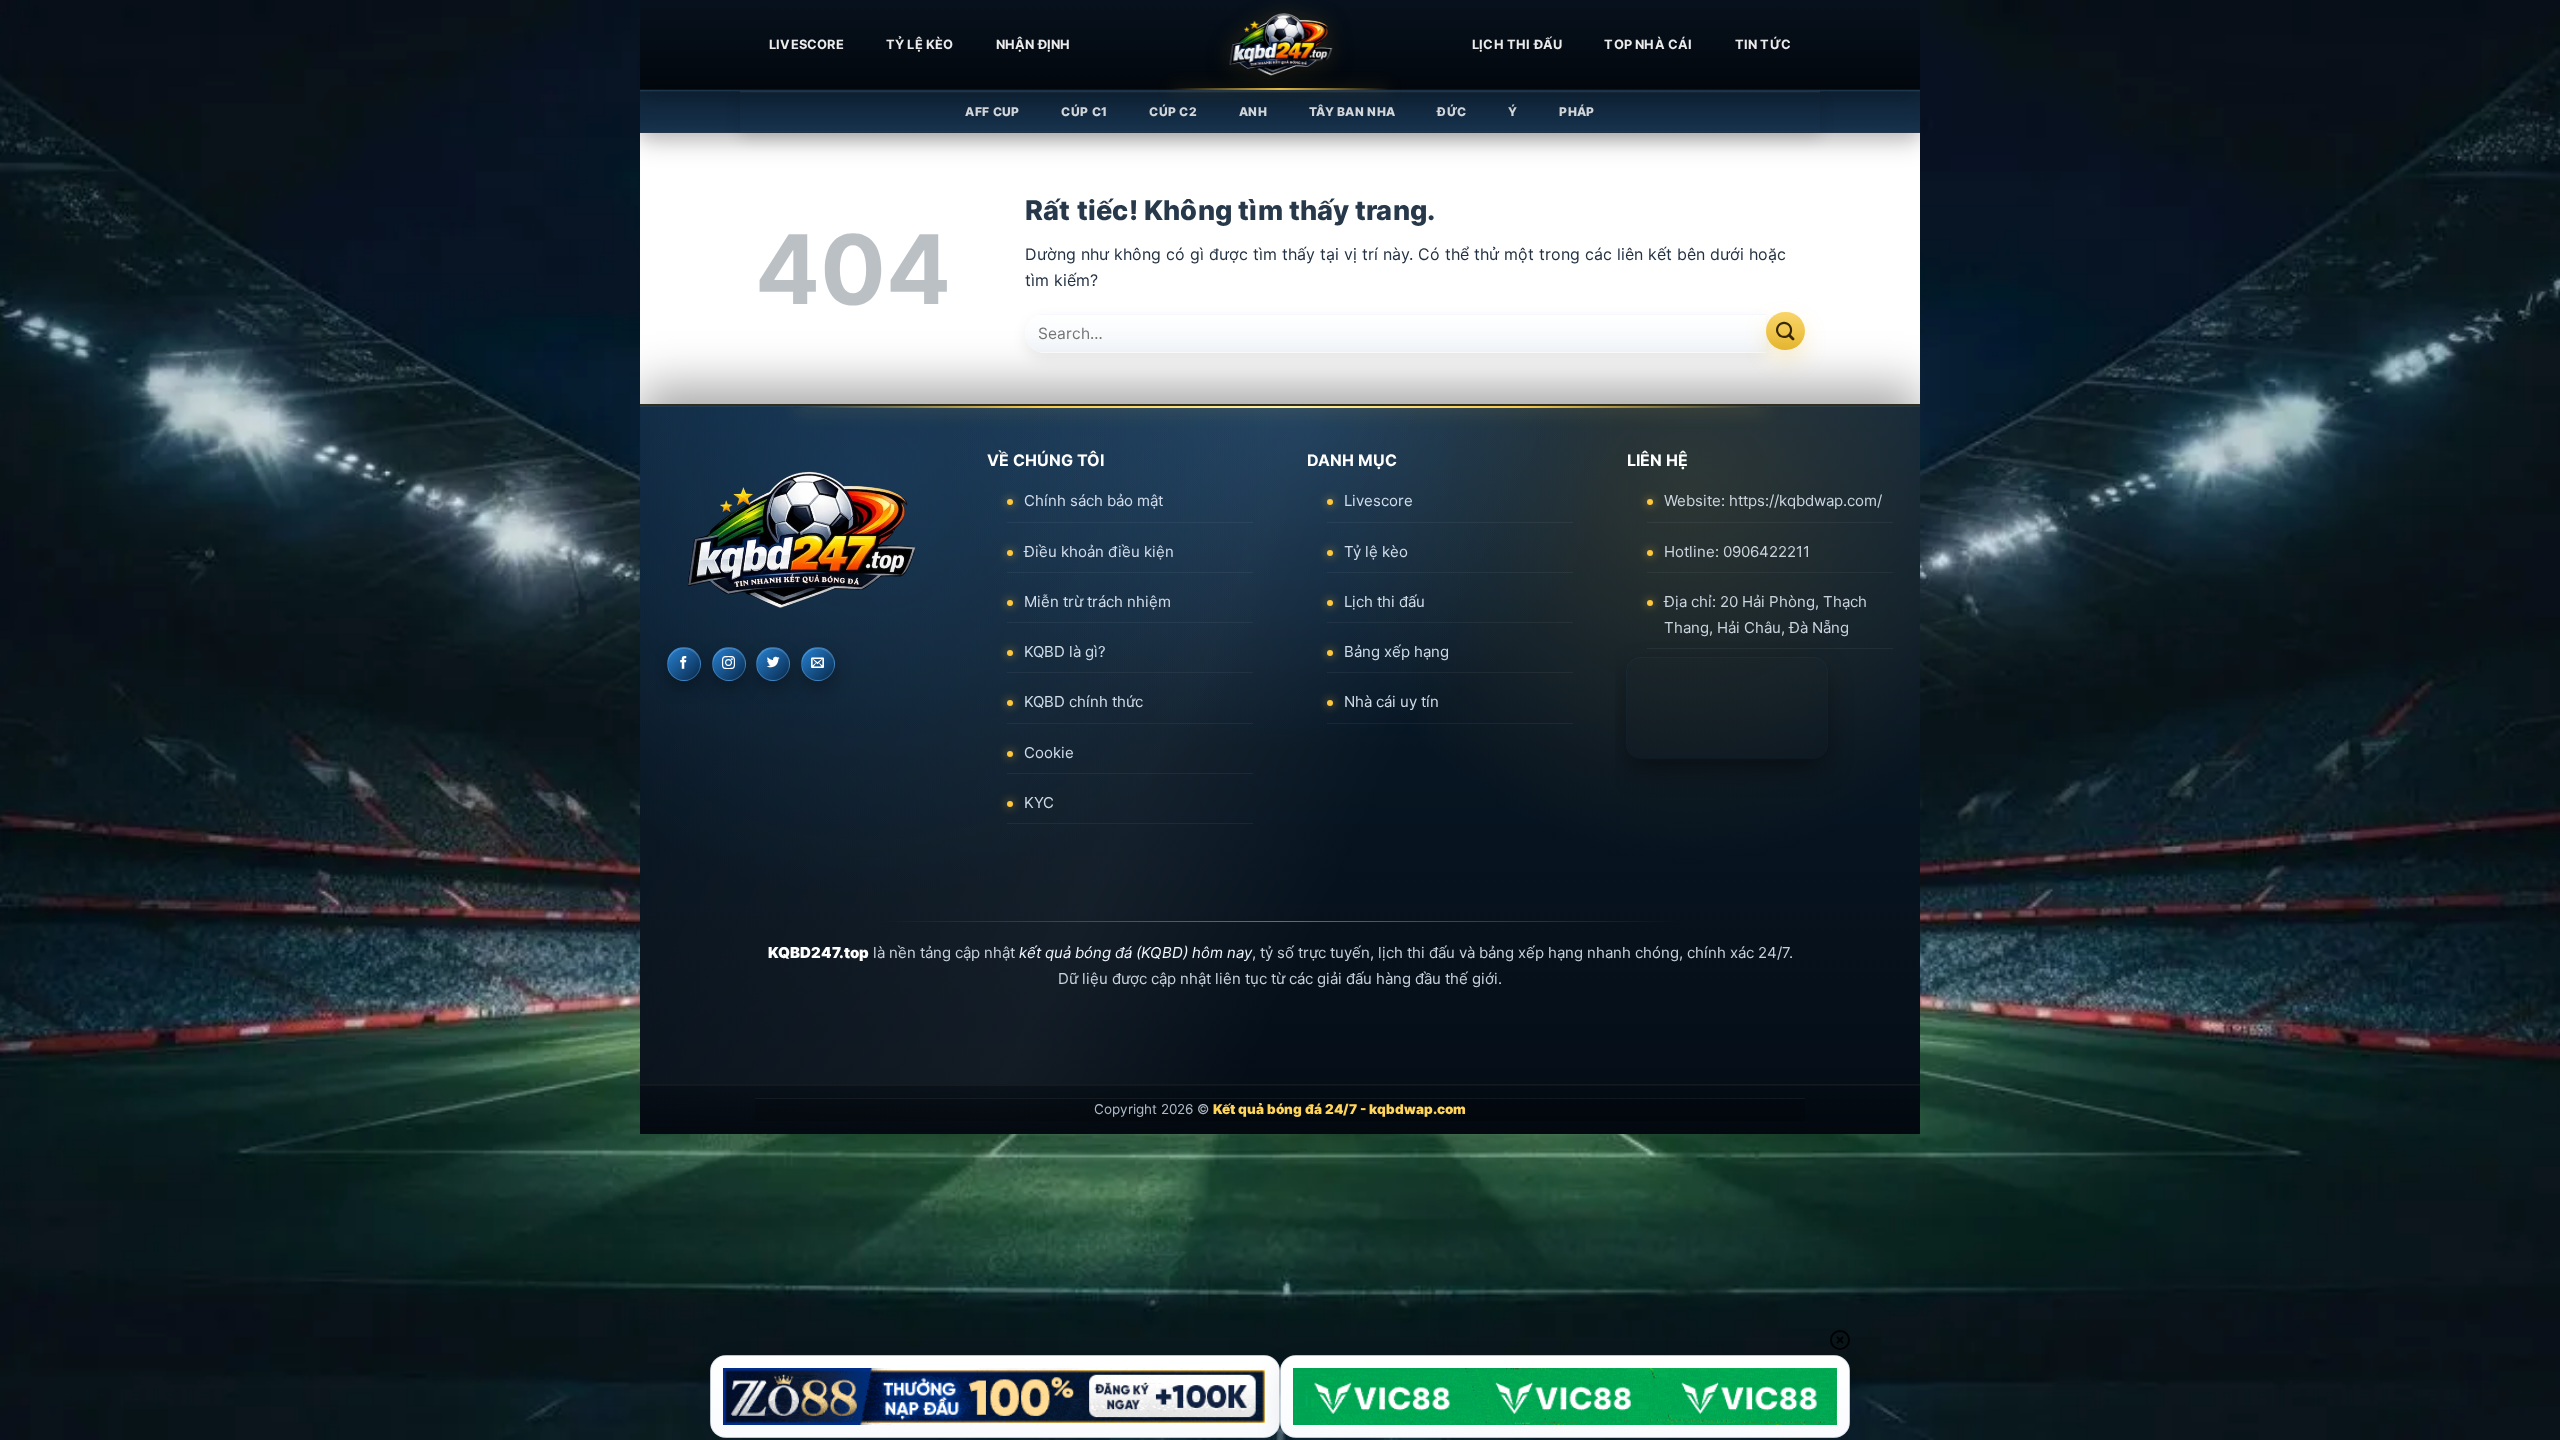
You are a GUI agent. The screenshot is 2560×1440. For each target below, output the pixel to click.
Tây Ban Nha (1352, 111)
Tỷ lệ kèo (920, 44)
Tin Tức (1763, 44)
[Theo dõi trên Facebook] (684, 664)
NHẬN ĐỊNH (1033, 44)
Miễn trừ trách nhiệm (1097, 601)
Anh (1253, 111)
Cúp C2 (1173, 111)
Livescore (1378, 500)
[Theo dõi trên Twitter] (773, 664)
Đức (1451, 111)
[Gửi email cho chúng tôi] (818, 664)
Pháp (1576, 111)
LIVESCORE (806, 44)
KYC (1039, 802)
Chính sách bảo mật (1093, 500)
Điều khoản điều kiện (1099, 551)
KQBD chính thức (1083, 701)
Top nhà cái (1648, 44)
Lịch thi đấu (1517, 44)
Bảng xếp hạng (1396, 651)
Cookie (1049, 752)
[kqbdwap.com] (1280, 45)
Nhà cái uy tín (1391, 701)
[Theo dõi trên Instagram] (729, 664)
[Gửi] (1785, 331)
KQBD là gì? (1065, 651)
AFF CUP (992, 111)
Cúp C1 (1084, 111)
